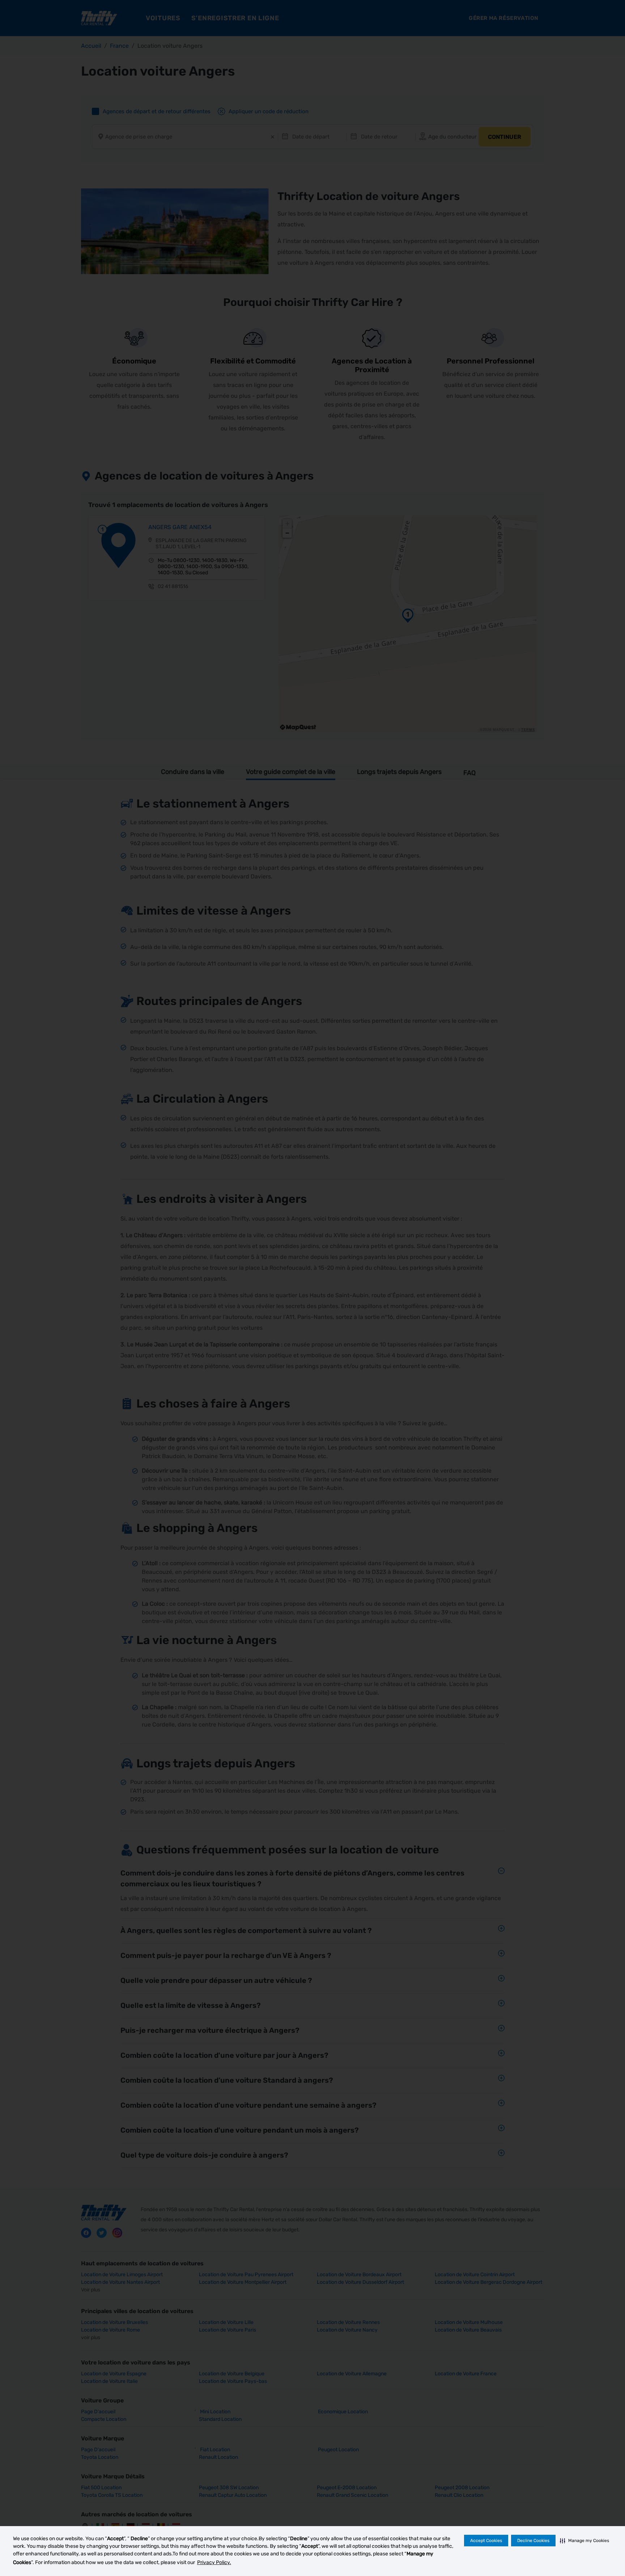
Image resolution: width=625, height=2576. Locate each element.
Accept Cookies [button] (486, 2541)
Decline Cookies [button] (533, 2541)
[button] (584, 2541)
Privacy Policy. (214, 2562)
